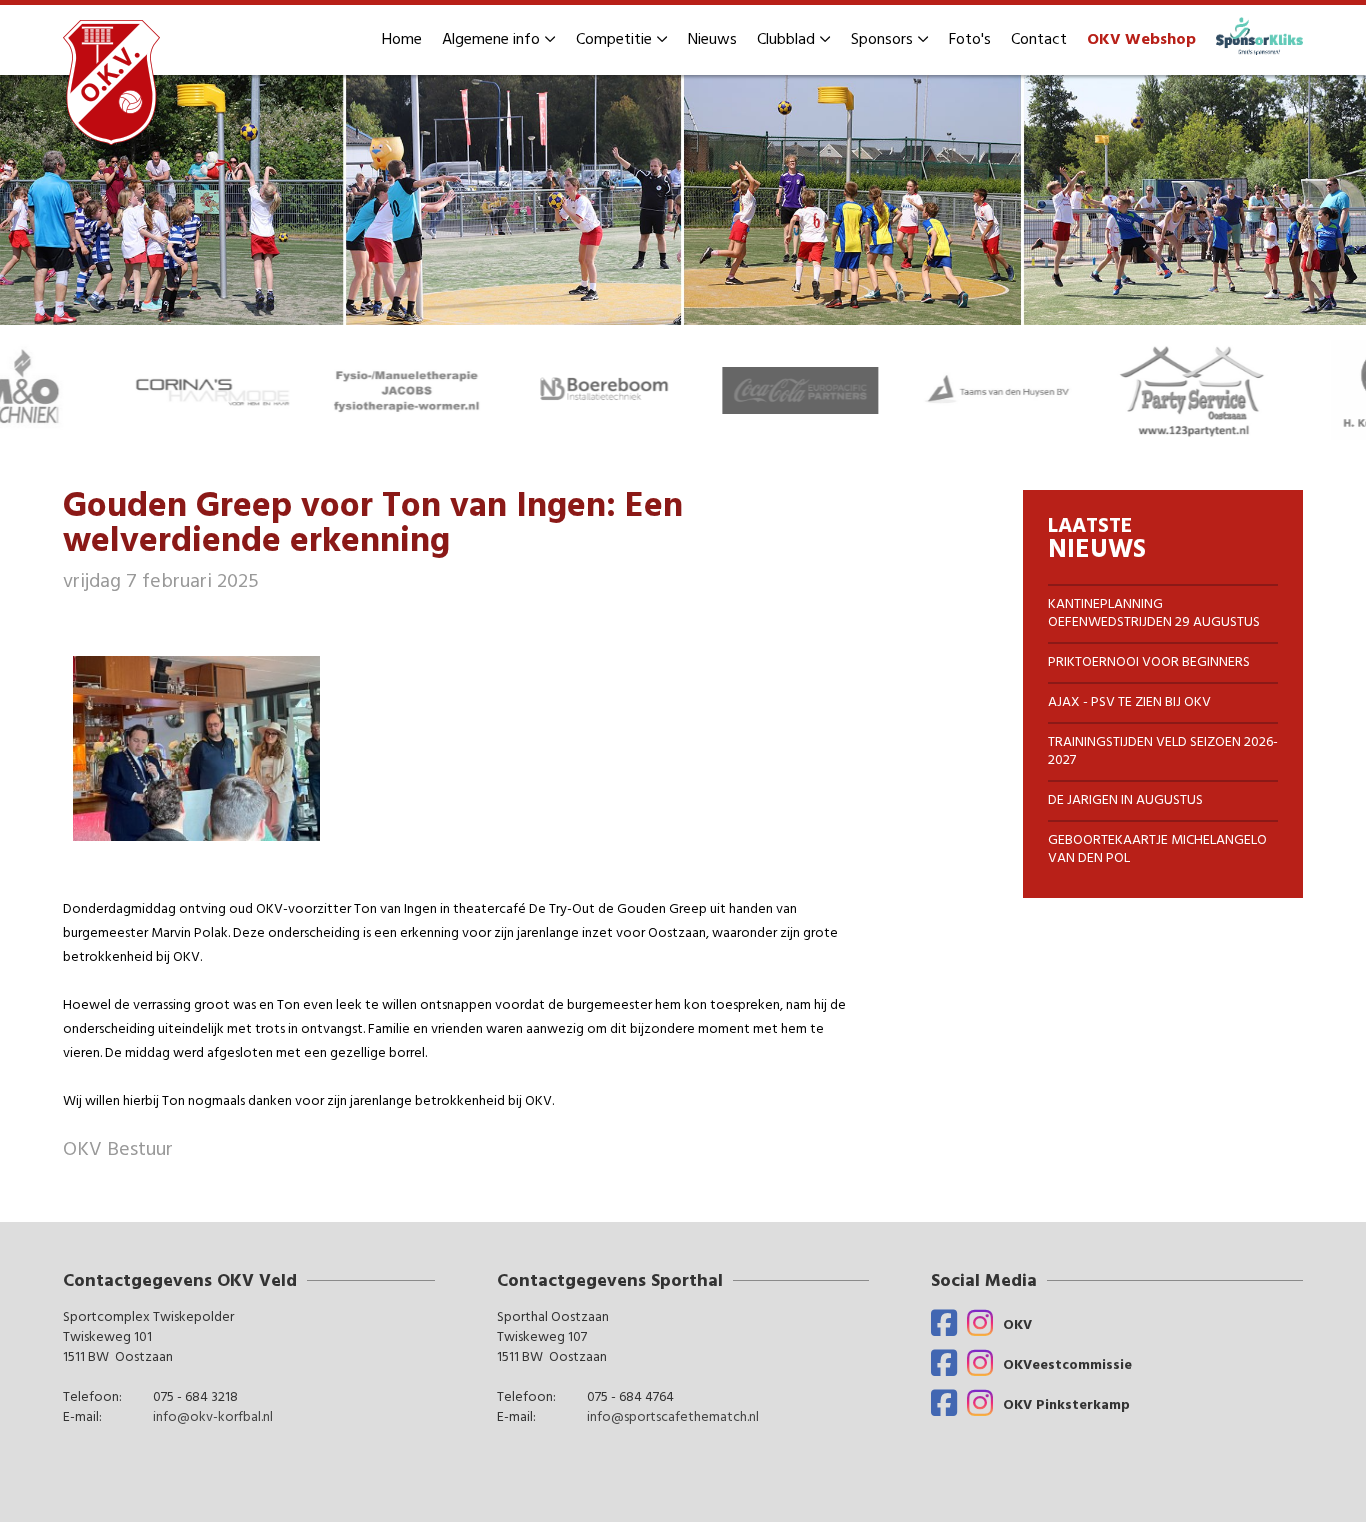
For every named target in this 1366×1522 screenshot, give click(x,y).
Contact (1039, 40)
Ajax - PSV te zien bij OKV (1129, 702)
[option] (683, 200)
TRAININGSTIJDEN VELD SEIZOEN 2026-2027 (1163, 751)
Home (402, 40)
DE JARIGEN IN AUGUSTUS (1125, 800)
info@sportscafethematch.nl (673, 1418)
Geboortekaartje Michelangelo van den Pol (1157, 849)
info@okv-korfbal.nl (213, 1418)
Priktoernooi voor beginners (1149, 662)
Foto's (970, 40)
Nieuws (712, 40)
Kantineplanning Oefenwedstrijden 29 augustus (1154, 613)
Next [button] (1356, 390)
